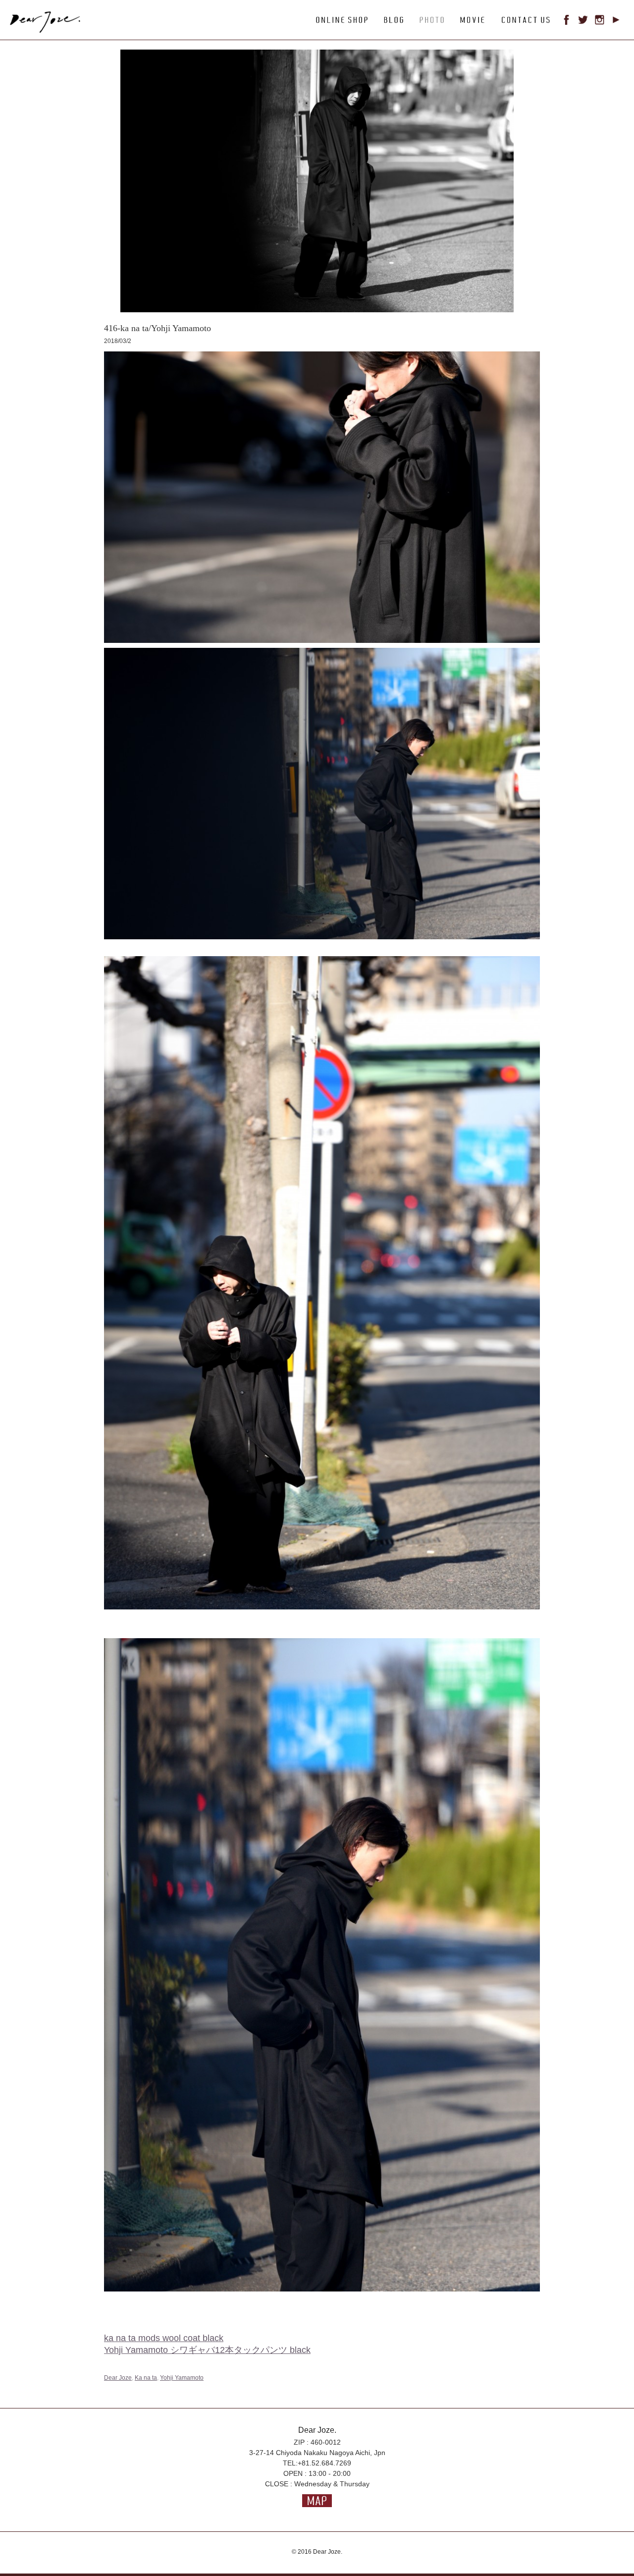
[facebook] (567, 22)
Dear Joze (118, 2378)
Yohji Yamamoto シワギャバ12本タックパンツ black (207, 2350)
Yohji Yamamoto (182, 2378)
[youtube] (616, 22)
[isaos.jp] (52, 30)
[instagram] (600, 22)
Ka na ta (146, 2378)
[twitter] (583, 22)
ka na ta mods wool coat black (164, 2338)
